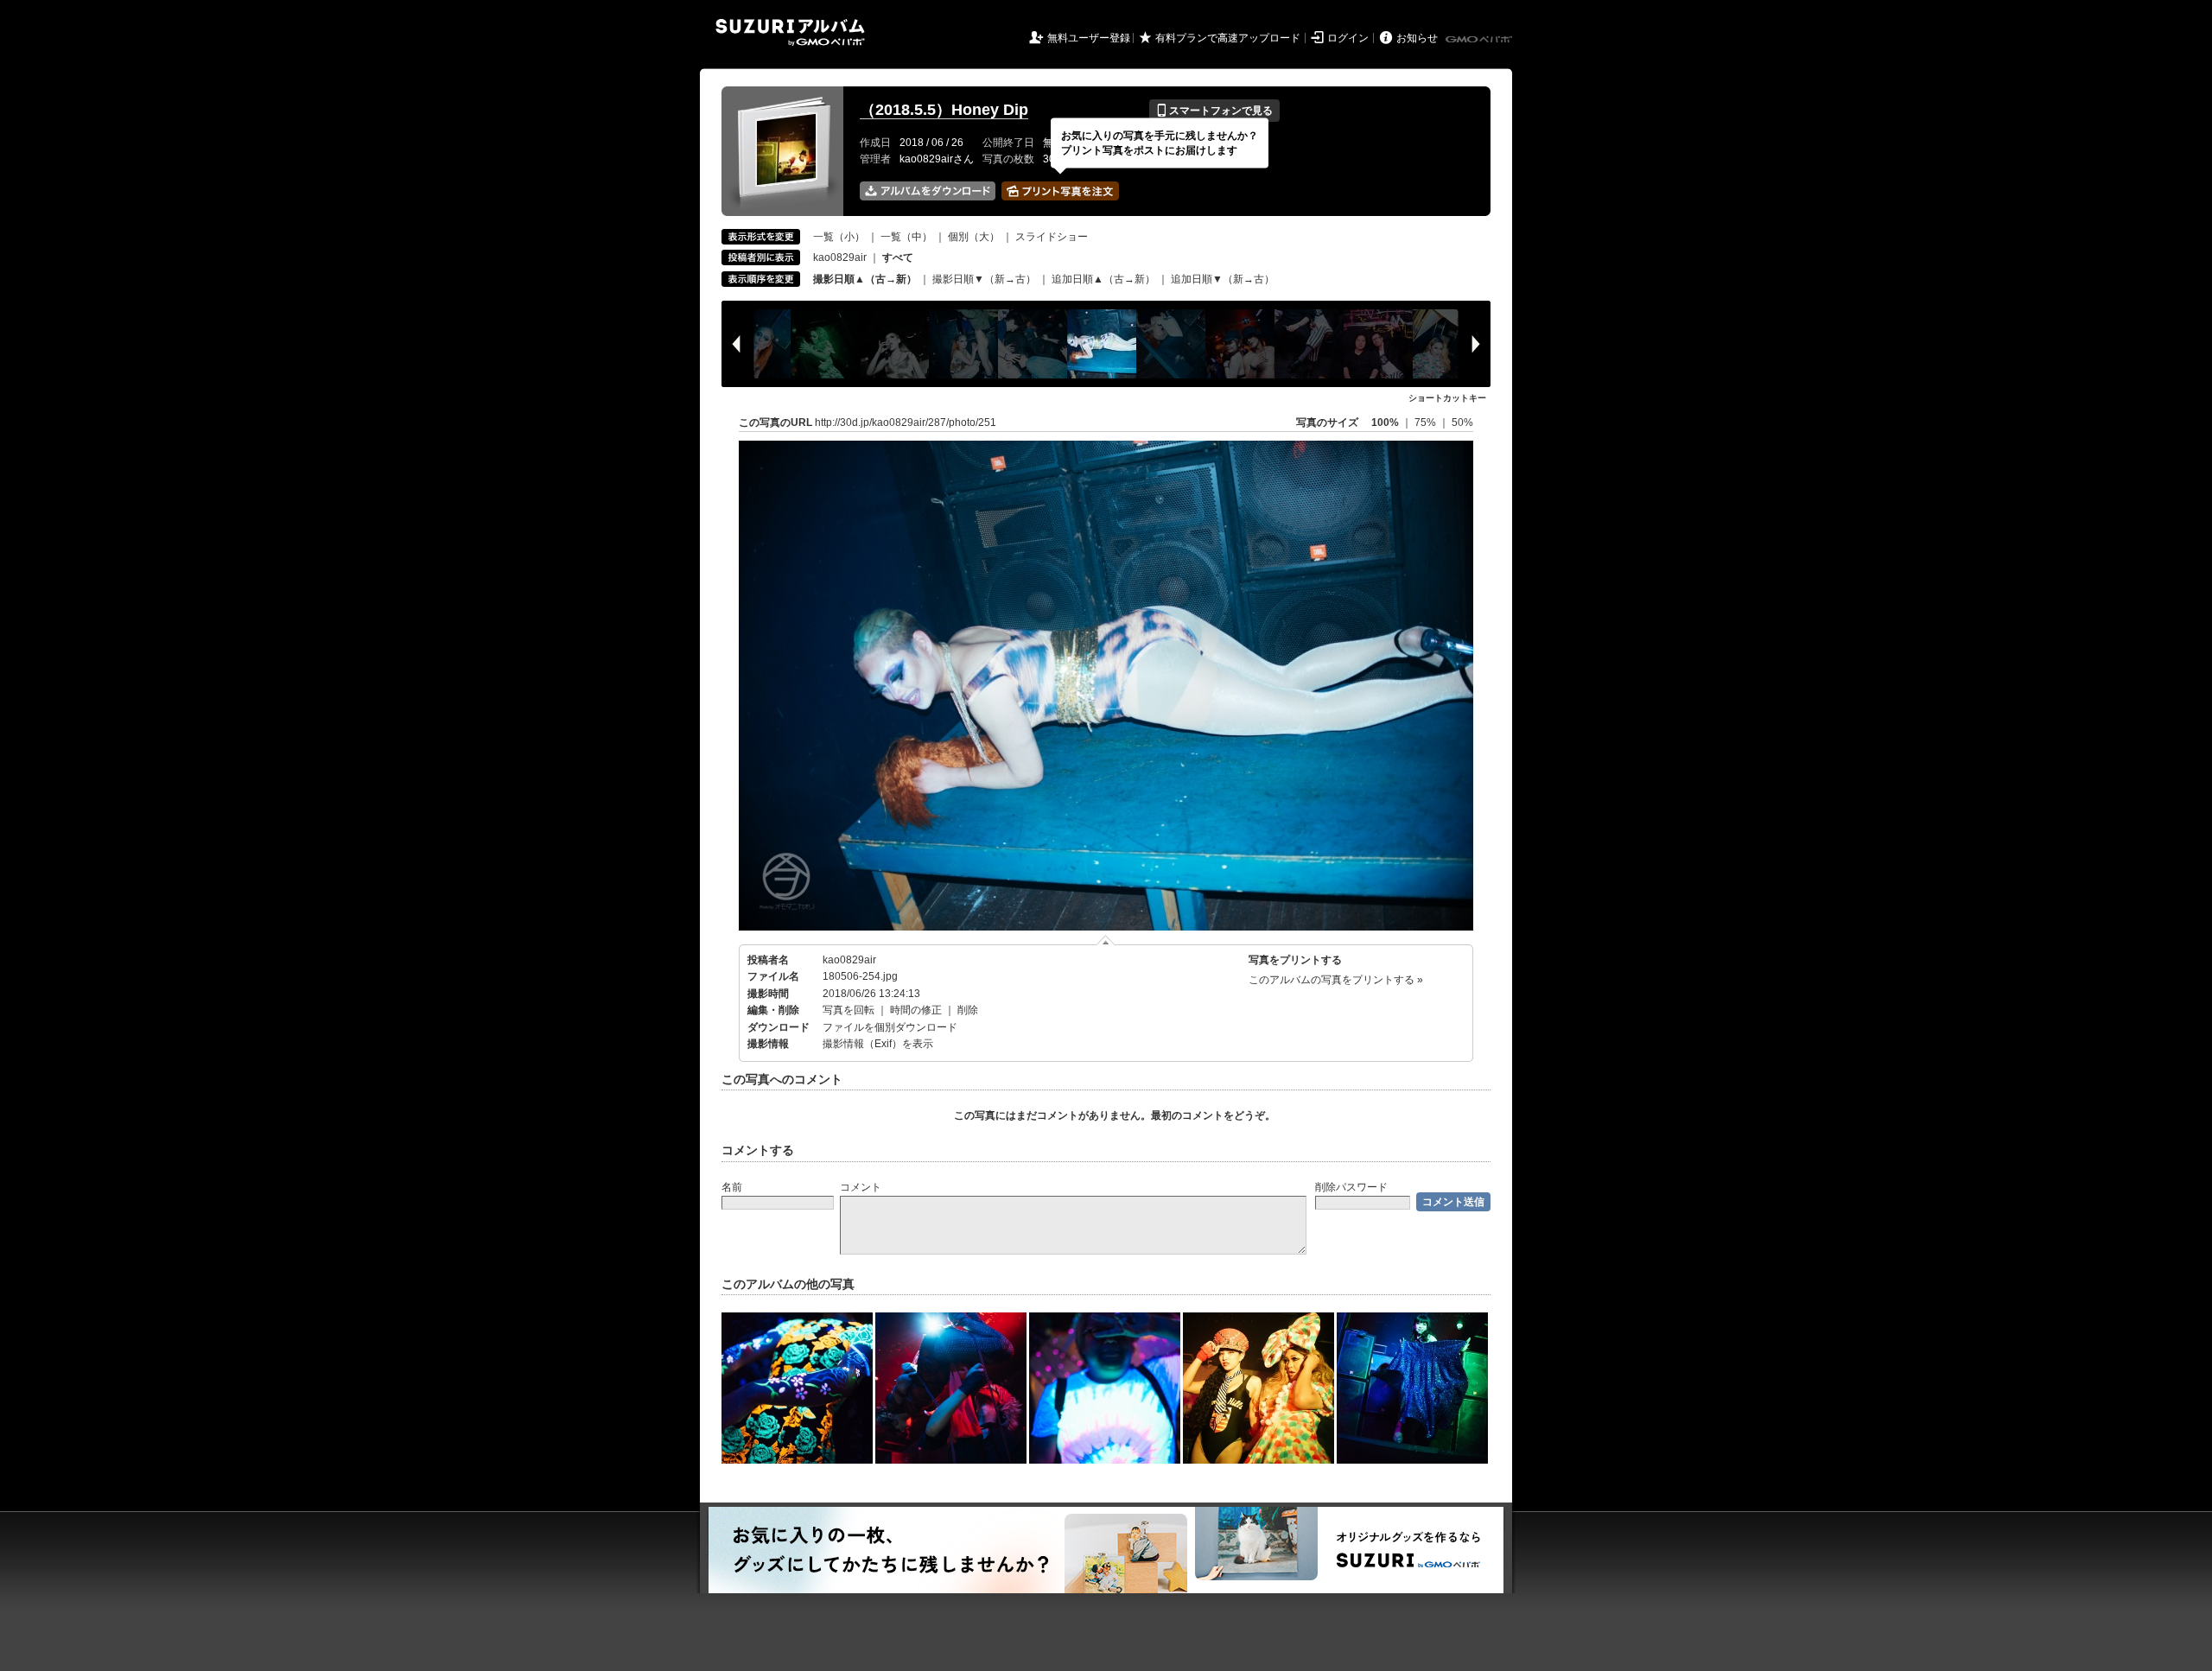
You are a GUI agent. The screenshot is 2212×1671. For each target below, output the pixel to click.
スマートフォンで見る (1214, 111)
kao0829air (840, 257)
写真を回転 (849, 1010)
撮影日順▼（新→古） (984, 279)
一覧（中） (906, 237)
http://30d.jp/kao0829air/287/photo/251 (906, 423)
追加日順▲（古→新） (1103, 279)
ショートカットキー (1447, 398)
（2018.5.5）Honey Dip (944, 110)
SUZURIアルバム (790, 32)
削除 (968, 1010)
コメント (861, 1187)
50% (1462, 423)
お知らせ (1417, 38)
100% (1385, 423)
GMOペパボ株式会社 (1480, 40)
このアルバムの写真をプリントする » (1336, 980)
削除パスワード (1351, 1187)
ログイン (1348, 38)
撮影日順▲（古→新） (865, 279)
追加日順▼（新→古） (1223, 279)
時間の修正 (916, 1010)
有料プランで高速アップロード (1228, 38)
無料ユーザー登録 (1089, 38)
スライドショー (1052, 237)
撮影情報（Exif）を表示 (878, 1044)
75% (1427, 423)
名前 (732, 1187)
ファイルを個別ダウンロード (890, 1027)
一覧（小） (839, 237)
